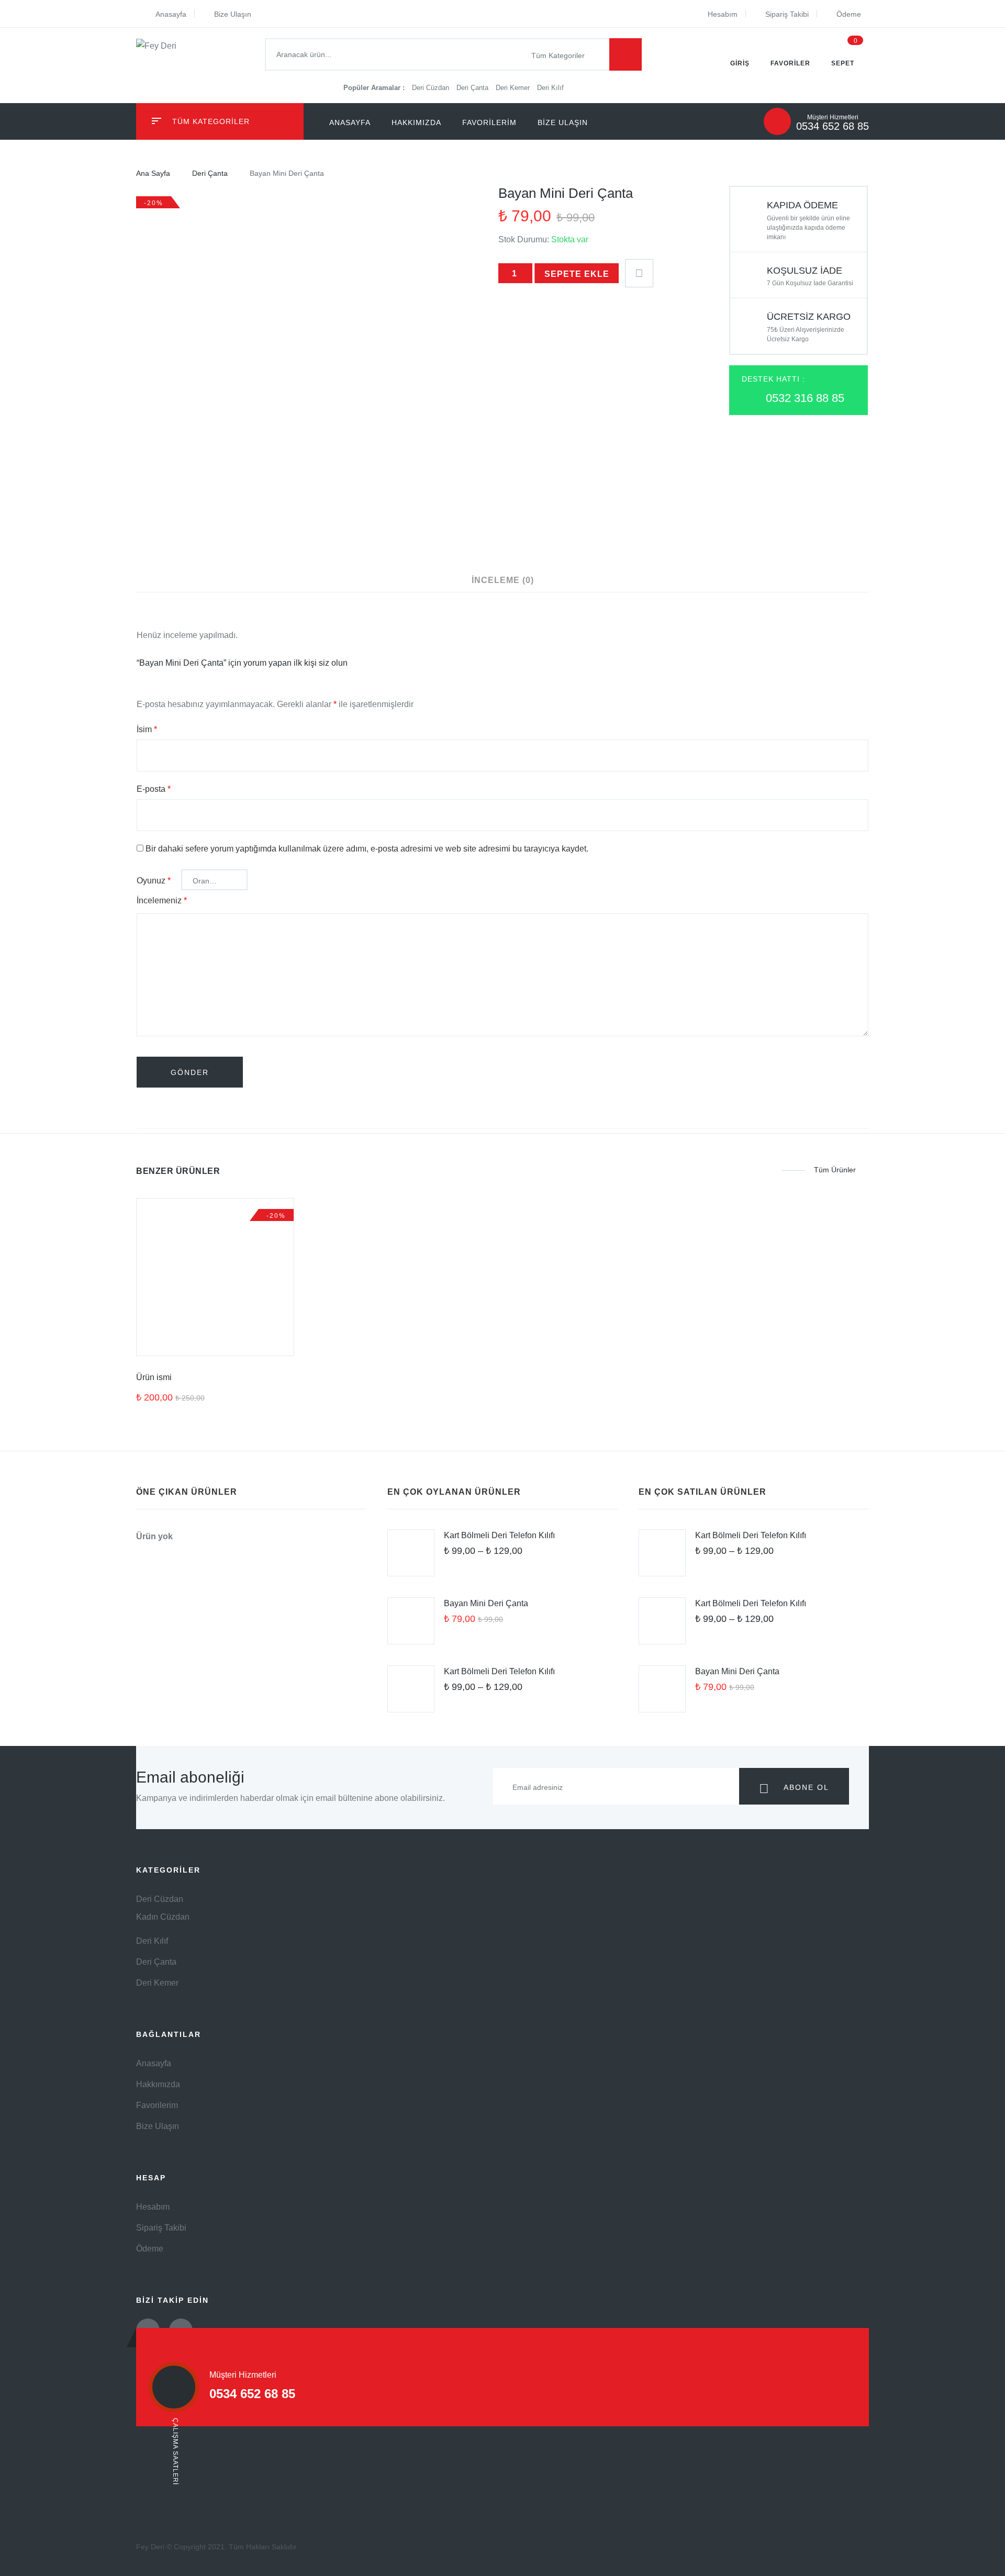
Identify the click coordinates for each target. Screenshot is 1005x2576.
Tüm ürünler (835, 1170)
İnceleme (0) (503, 580)
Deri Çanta (473, 88)
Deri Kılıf (550, 88)
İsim (147, 729)
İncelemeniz (162, 900)
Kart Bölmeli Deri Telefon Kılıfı (499, 1535)
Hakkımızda (416, 122)
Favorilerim (489, 122)
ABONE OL (805, 1787)
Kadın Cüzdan (163, 1917)
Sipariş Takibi (787, 14)
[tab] (503, 580)
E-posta (154, 789)
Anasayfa (171, 14)
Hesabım (723, 14)
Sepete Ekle (577, 274)
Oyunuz (154, 881)
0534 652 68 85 (833, 126)
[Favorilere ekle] (639, 270)
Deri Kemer (514, 88)
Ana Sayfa (153, 173)
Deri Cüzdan (432, 88)
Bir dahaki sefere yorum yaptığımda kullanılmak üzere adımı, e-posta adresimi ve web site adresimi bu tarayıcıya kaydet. (367, 849)
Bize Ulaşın (233, 14)
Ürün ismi (154, 1377)
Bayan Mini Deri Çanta (486, 1603)
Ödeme (849, 14)
